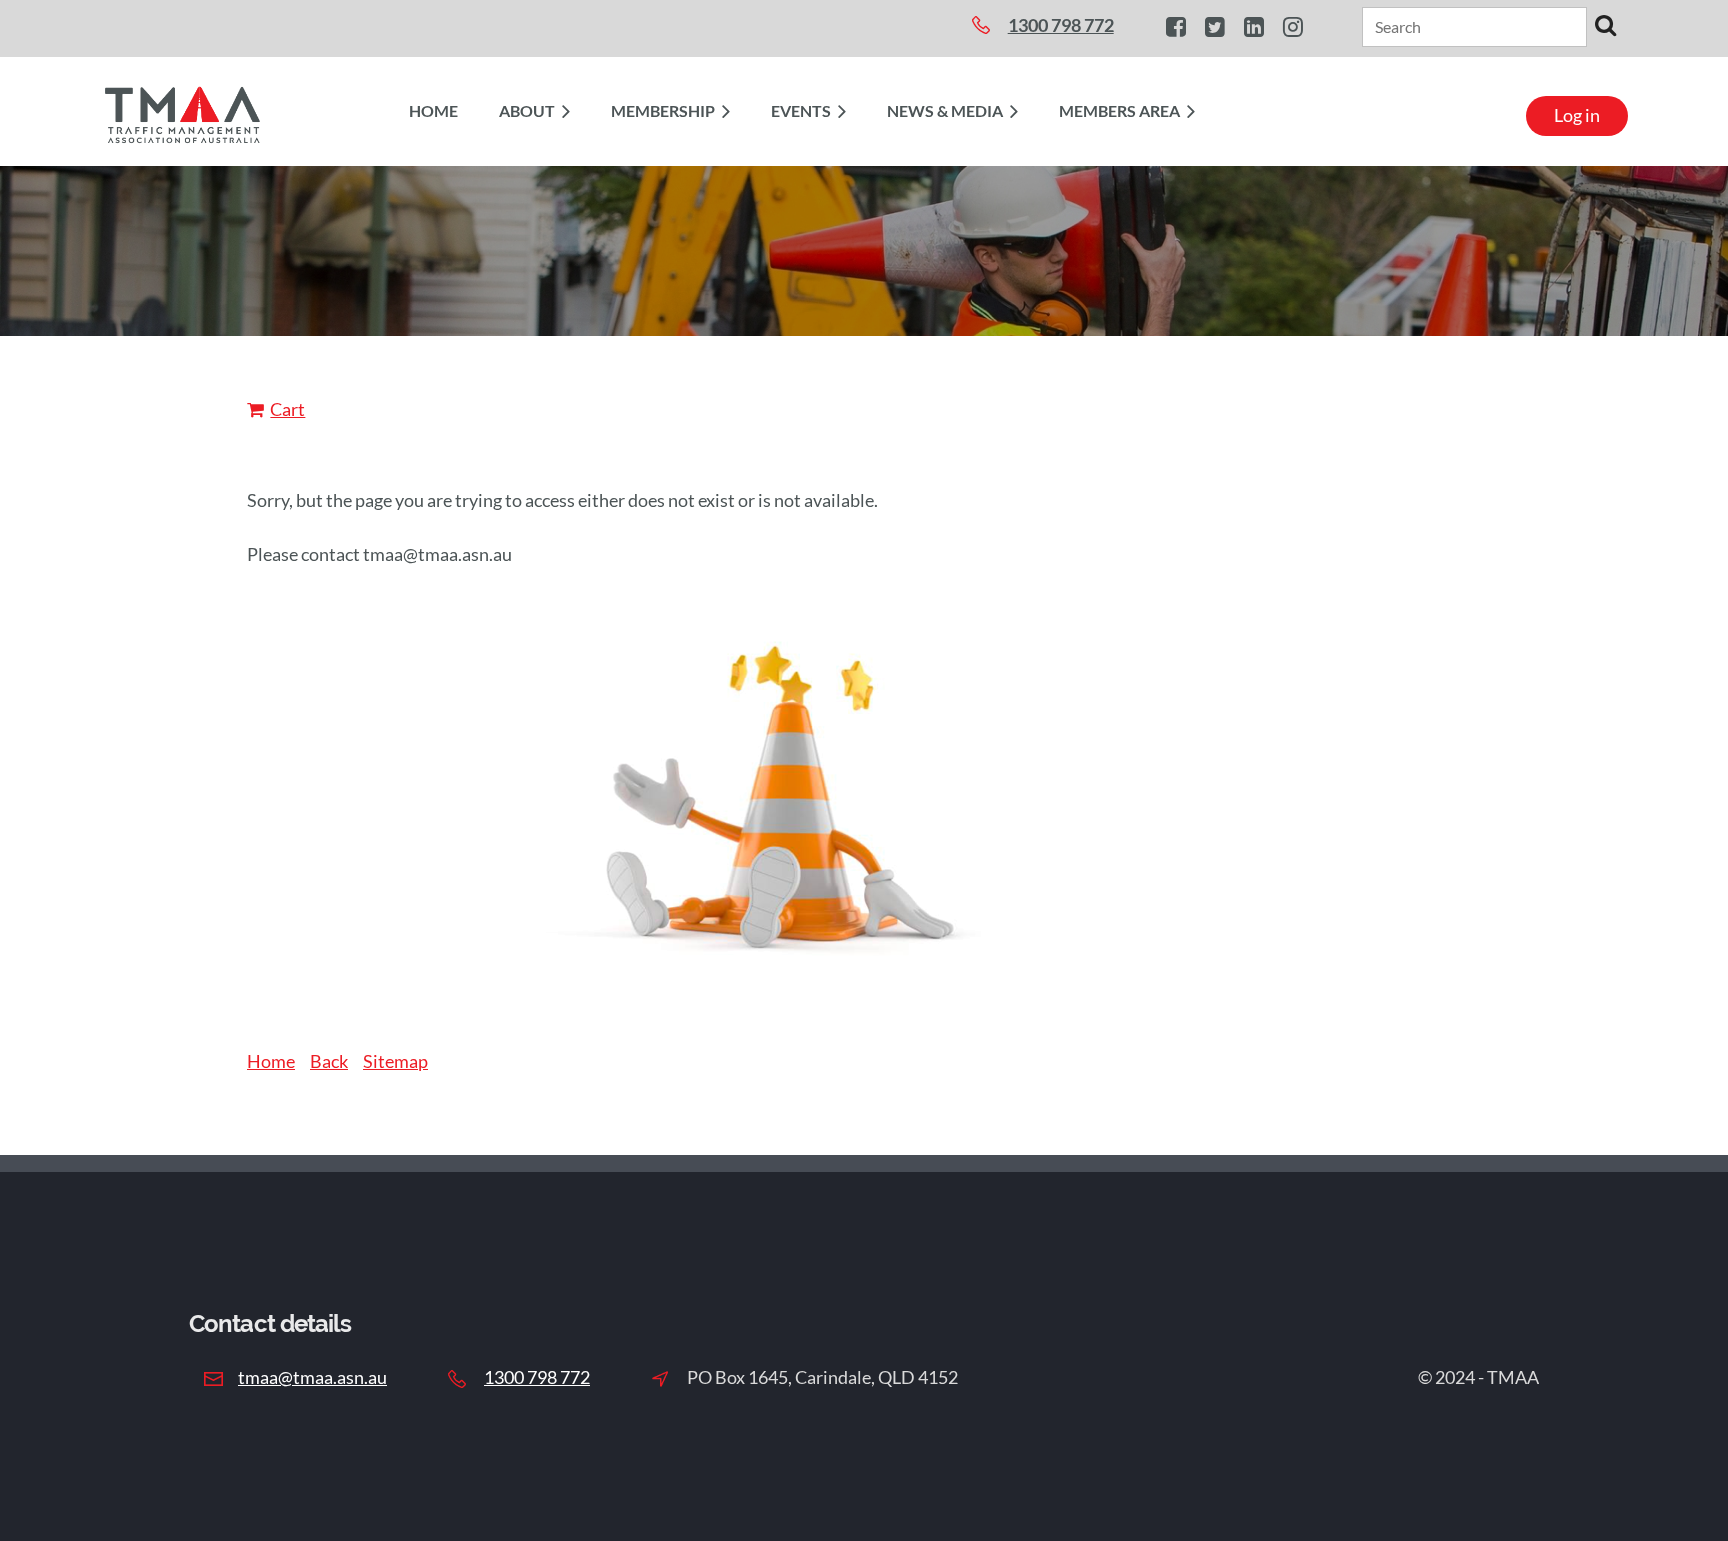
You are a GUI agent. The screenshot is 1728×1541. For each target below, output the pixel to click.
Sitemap (395, 1061)
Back (329, 1061)
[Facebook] (1175, 26)
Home (271, 1061)
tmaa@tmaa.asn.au (312, 1377)
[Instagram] (1292, 26)
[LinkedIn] (1253, 26)
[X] (1214, 26)
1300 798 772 (537, 1377)
